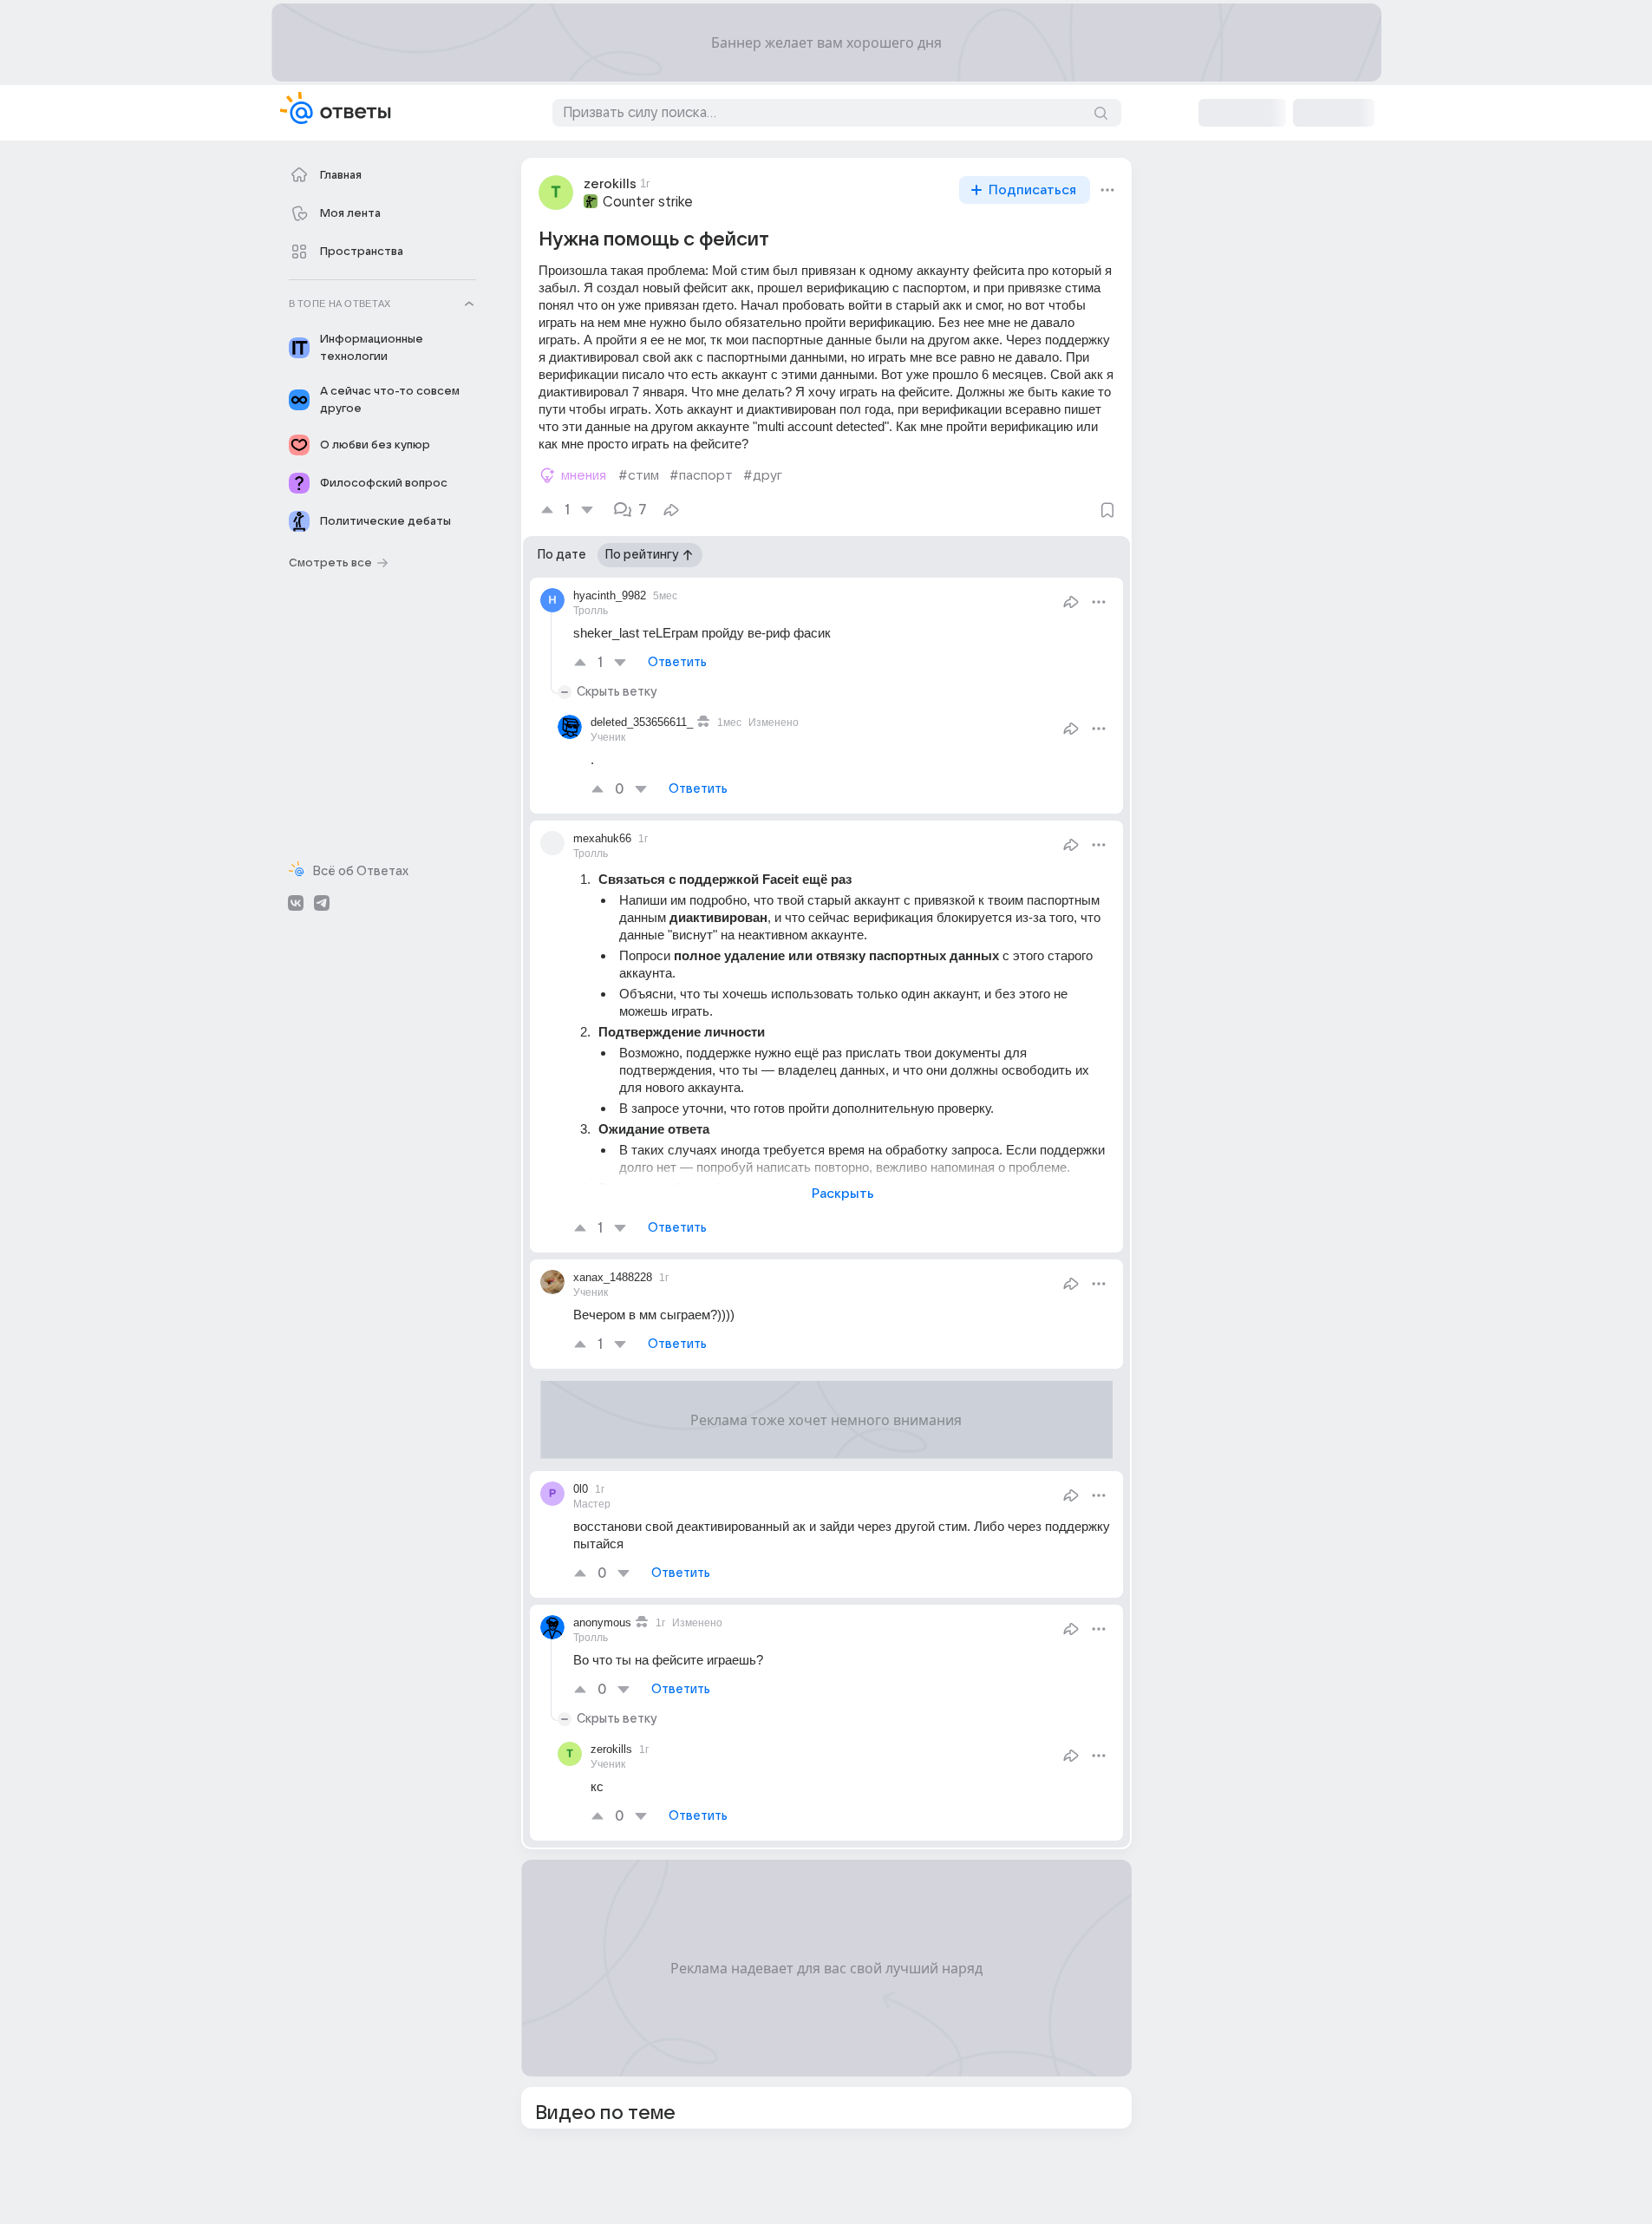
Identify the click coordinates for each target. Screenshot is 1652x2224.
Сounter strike (648, 202)
